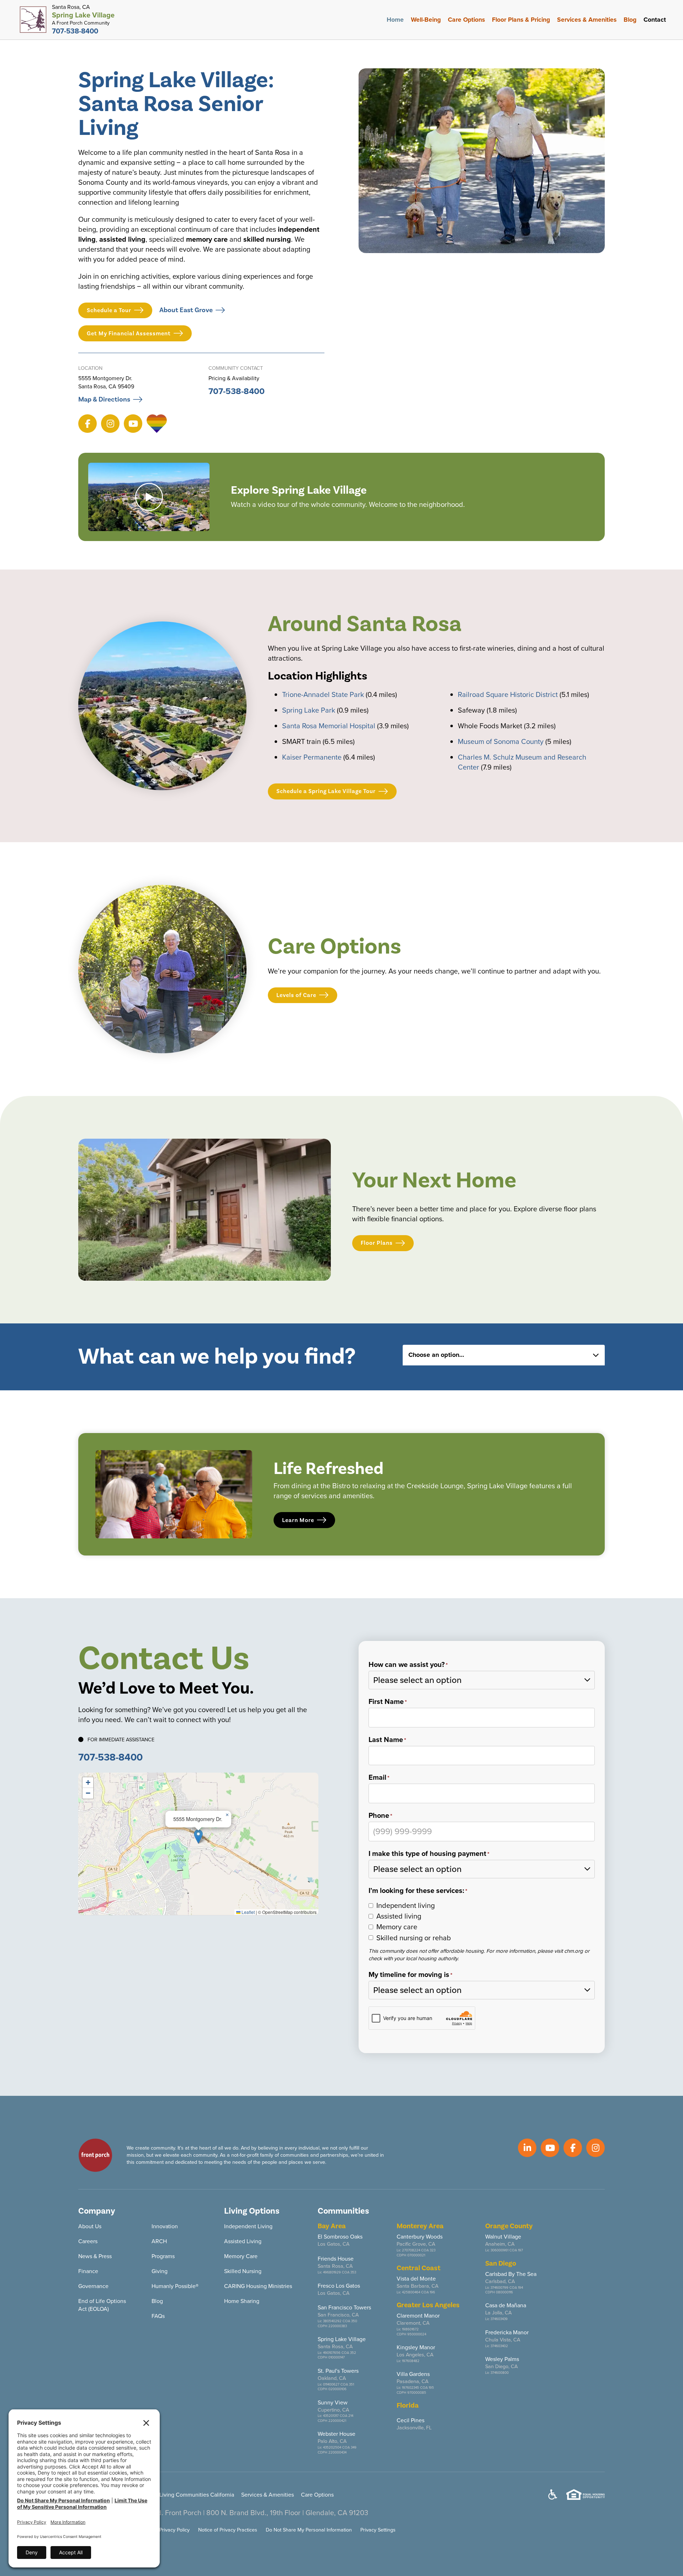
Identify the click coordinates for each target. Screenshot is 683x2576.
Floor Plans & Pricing (521, 20)
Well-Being (426, 20)
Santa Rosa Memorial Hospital (329, 726)
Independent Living (248, 2226)
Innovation (165, 2226)
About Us (90, 2226)
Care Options (466, 20)
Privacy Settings (378, 2530)
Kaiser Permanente (312, 757)
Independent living (406, 1905)
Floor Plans (377, 1243)
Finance (88, 2271)
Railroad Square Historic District (508, 694)
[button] (198, 1837)
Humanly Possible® (175, 2286)
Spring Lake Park (309, 710)
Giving (160, 2271)
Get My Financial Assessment (129, 334)
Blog (630, 20)
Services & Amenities (587, 20)
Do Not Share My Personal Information (309, 2530)
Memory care (397, 1927)
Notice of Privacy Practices (228, 2530)
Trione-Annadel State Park (323, 694)
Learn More (298, 1520)
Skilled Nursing (243, 2271)
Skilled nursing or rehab (414, 1938)
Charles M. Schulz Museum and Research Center (522, 762)
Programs (163, 2256)
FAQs (158, 2316)
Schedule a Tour (109, 310)
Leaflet (248, 1912)
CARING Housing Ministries (258, 2286)
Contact (655, 20)
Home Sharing (242, 2301)
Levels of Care (296, 995)
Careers (88, 2241)
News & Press (95, 2256)
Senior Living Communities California (188, 2495)
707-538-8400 (237, 391)
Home (395, 20)
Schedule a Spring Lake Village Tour (326, 791)
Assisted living (399, 1916)
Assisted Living (243, 2241)
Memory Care (241, 2256)
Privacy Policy (174, 2530)
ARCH (159, 2241)
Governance (93, 2286)
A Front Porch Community (81, 23)
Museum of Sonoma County (501, 741)
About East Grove (186, 310)
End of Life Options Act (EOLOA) (102, 2305)
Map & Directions (104, 399)
